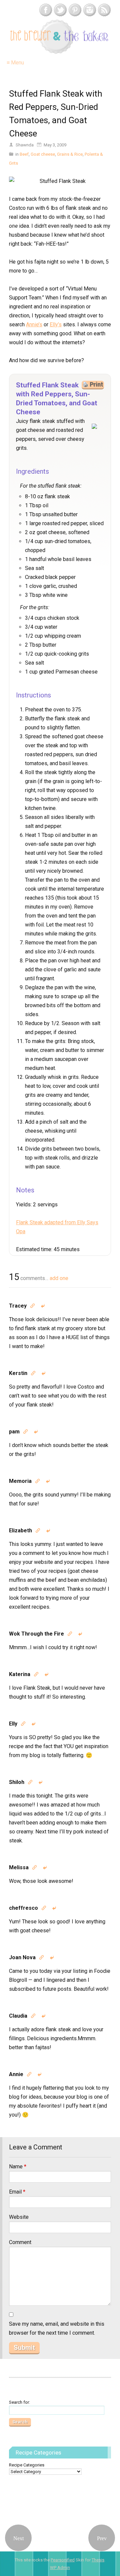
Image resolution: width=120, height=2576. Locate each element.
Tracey (18, 1306)
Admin (60, 2568)
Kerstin (18, 1373)
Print (96, 384)
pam (14, 1432)
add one (59, 1278)
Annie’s (34, 324)
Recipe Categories (27, 2465)
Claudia (18, 2016)
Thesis (98, 2560)
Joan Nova (22, 1957)
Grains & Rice (70, 154)
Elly (13, 1724)
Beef (24, 154)
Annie (16, 2074)
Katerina (20, 1674)
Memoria (20, 1481)
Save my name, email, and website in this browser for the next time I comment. (57, 2328)
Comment (20, 2242)
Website (19, 2217)
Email (17, 2192)
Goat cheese (43, 154)
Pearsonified (63, 2560)
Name (18, 2167)
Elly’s (56, 324)
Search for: (19, 2402)
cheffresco (23, 1908)
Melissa (19, 1867)
